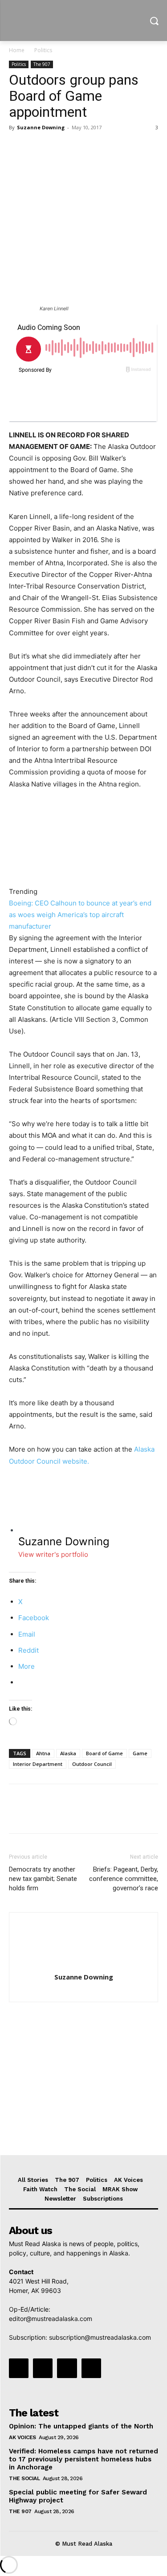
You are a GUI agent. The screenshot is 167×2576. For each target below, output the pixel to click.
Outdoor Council (92, 1764)
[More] (100, 148)
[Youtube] (91, 2368)
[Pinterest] (59, 148)
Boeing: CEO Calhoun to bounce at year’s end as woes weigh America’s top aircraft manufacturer (80, 915)
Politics (43, 50)
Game (140, 1753)
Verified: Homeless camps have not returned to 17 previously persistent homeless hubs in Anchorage (83, 2459)
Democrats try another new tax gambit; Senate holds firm (43, 1879)
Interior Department (38, 1764)
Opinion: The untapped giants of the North (81, 2426)
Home (17, 50)
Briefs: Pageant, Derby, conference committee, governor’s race (124, 1879)
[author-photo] (84, 1965)
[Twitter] (38, 148)
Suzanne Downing (41, 127)
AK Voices (22, 2437)
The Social (24, 2478)
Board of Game (104, 1753)
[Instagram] (43, 2368)
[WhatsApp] (79, 148)
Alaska (68, 1753)
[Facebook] (18, 148)
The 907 (42, 64)
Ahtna (43, 1753)
